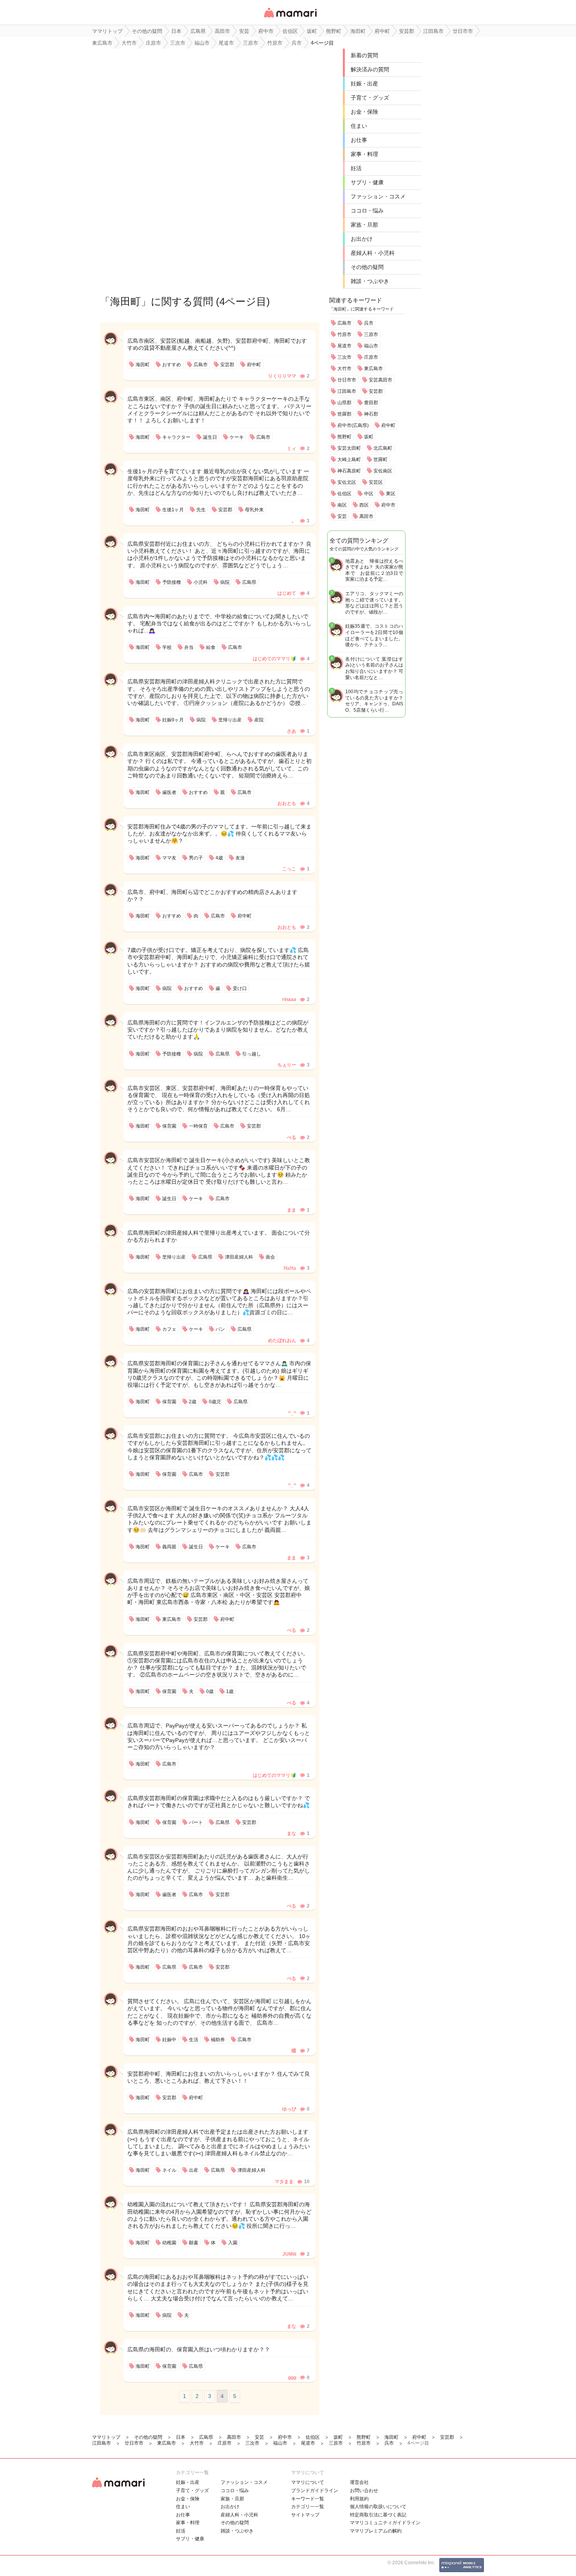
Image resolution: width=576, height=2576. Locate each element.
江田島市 (347, 391)
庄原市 (371, 357)
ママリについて (308, 2482)
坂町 (369, 437)
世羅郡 (344, 414)
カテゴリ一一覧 (308, 2507)
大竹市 (344, 369)
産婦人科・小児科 (373, 253)
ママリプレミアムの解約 (376, 2531)
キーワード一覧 (308, 2499)
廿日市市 (347, 380)
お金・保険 (364, 112)
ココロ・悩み (367, 211)
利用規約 (359, 2499)
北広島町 (383, 448)
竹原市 (344, 334)
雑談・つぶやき (370, 281)
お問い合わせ (364, 2491)
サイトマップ (305, 2515)
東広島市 (373, 369)
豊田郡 (371, 403)
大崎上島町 (349, 460)
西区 (364, 505)
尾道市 (344, 346)
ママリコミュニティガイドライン (385, 2523)
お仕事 (359, 140)
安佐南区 (383, 471)
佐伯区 (344, 494)
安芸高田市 (380, 380)
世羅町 (380, 460)
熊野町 (344, 437)
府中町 (388, 425)
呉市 (369, 323)
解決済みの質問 (370, 69)
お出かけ (362, 239)
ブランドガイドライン (315, 2491)
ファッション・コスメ (378, 196)
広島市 (344, 323)
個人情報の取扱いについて (378, 2507)
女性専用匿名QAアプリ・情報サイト (290, 18)
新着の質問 (364, 55)
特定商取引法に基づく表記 (378, 2515)
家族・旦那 (364, 225)
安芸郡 (376, 391)
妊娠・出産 (364, 84)
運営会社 (359, 2482)
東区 (391, 494)
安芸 (342, 516)
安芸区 (376, 482)
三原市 (371, 334)
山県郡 (344, 403)
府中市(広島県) (353, 425)
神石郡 (371, 414)
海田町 (125, 302)
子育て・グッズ (370, 98)
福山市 (371, 346)
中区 (369, 494)
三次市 (344, 357)
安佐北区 (347, 482)
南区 (342, 505)
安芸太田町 (349, 448)
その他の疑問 (367, 267)
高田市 (366, 516)
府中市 (388, 505)
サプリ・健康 (367, 182)
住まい (359, 126)
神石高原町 (349, 471)
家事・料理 (364, 154)
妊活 (356, 168)
